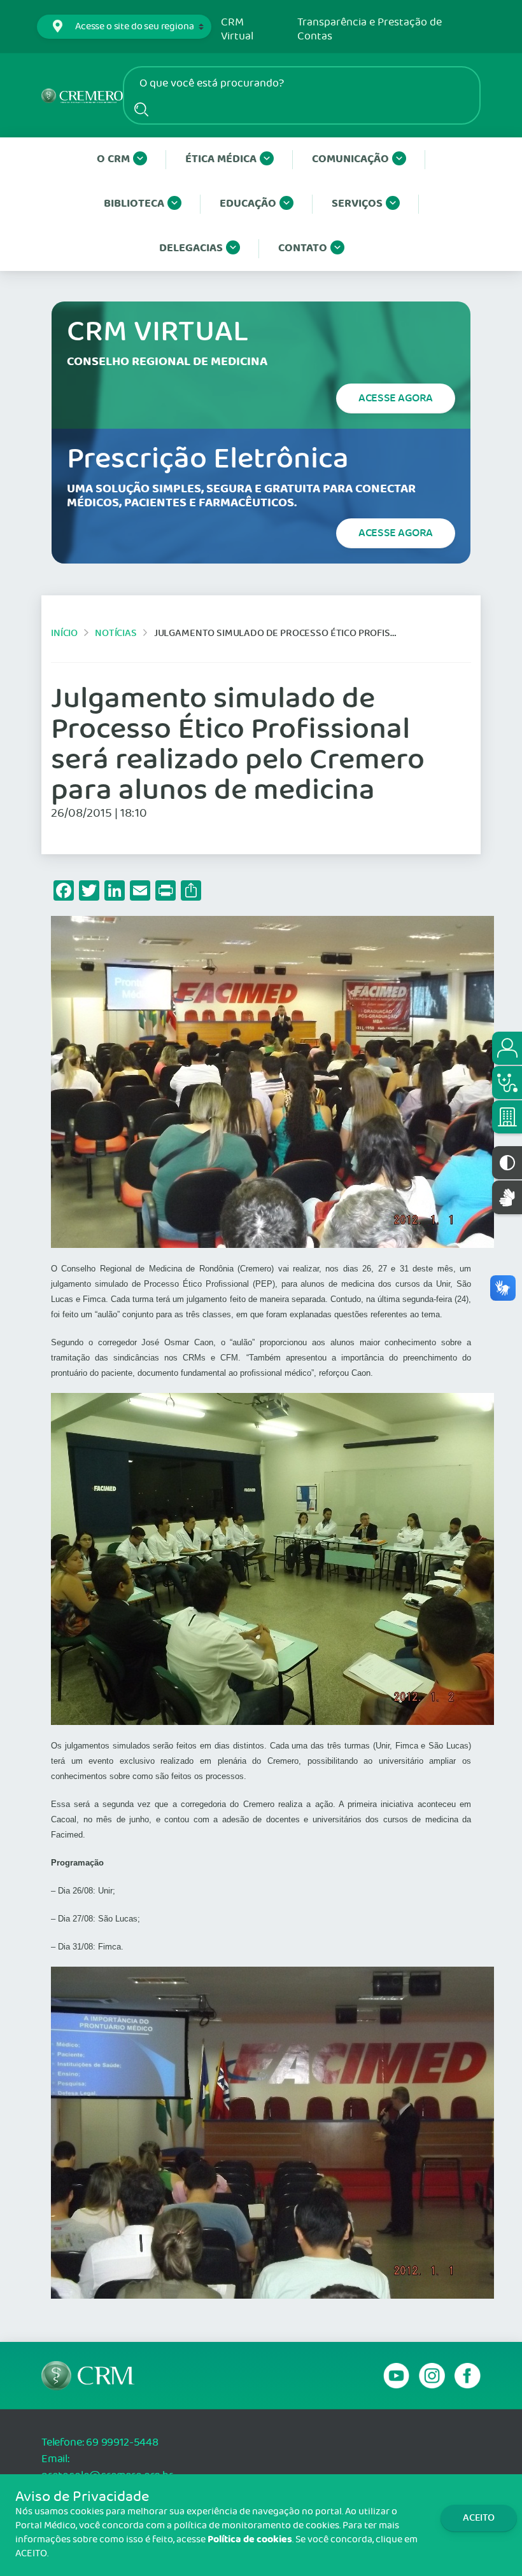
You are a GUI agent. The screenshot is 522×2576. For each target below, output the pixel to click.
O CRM (113, 159)
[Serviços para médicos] (507, 1083)
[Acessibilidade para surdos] (507, 1197)
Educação (248, 204)
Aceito (479, 2518)
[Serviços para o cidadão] (507, 1048)
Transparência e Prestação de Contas (370, 30)
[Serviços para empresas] (507, 1117)
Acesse (396, 398)
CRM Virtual (237, 30)
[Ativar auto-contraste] (507, 1163)
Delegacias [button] (191, 248)
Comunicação (350, 159)
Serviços (357, 204)
